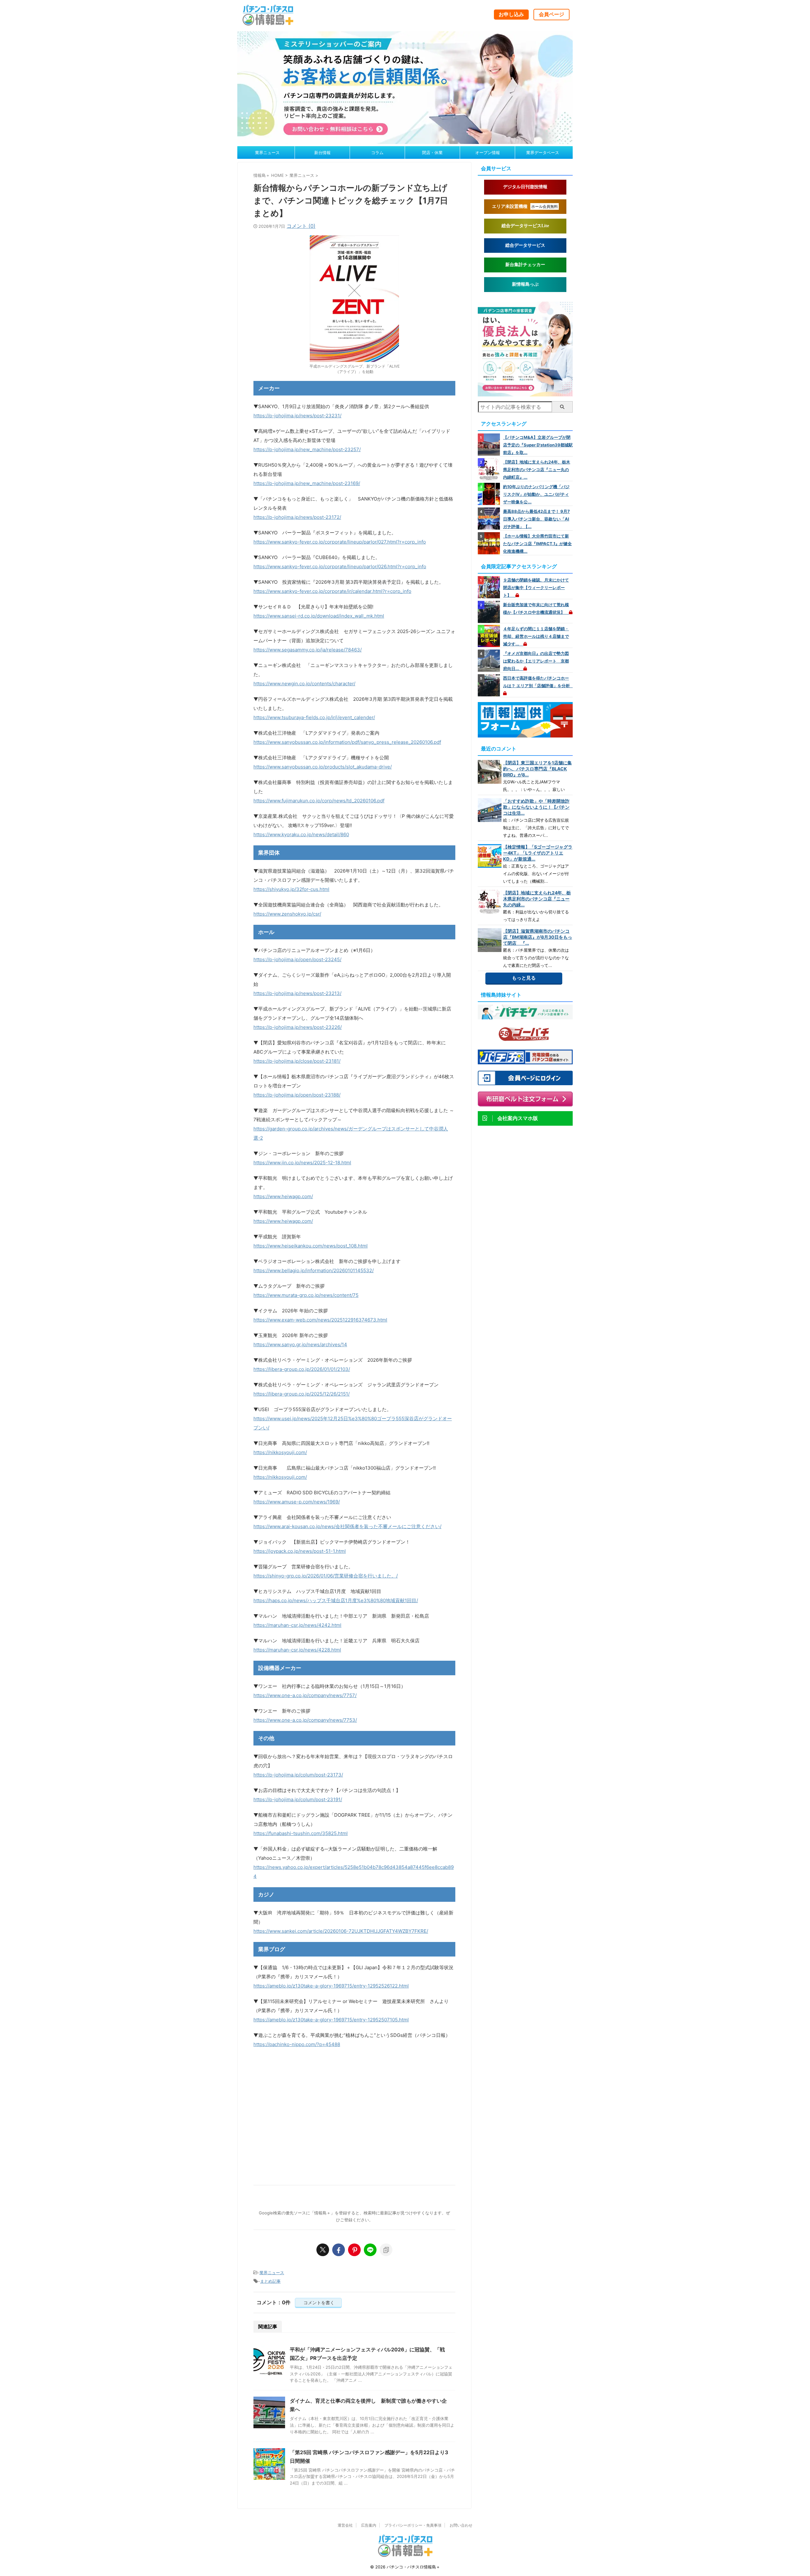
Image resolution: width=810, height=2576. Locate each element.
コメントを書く (318, 2302)
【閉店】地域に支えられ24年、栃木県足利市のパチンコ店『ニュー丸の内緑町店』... (537, 470)
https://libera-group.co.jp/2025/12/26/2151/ (302, 1394)
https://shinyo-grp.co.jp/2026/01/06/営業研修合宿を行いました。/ (326, 1576)
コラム (377, 152)
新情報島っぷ (525, 284)
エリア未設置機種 (525, 206)
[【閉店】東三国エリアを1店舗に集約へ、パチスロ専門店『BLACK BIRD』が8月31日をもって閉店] (490, 772)
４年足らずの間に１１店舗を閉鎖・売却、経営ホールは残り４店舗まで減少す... (536, 636)
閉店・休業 (432, 152)
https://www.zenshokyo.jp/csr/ (287, 914)
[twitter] (323, 2250)
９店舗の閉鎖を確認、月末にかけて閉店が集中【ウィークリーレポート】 (536, 588)
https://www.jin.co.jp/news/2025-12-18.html (302, 1163)
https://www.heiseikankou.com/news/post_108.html (311, 1246)
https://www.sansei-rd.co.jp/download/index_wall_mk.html (319, 616)
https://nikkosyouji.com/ (280, 1452)
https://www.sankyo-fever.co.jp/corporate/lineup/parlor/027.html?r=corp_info (340, 542)
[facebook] (339, 2250)
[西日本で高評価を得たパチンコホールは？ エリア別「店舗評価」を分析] (490, 685)
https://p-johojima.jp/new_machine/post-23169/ (307, 483)
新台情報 (322, 152)
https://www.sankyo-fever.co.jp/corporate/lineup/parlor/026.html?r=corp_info (340, 566)
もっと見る (524, 978)
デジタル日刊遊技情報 (525, 187)
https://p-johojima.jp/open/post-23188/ (297, 1095)
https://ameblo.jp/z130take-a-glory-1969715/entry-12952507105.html (331, 2020)
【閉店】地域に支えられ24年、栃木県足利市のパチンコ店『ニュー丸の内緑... (537, 899)
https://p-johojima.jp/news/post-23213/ (297, 993)
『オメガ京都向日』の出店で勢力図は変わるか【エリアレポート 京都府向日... (536, 661)
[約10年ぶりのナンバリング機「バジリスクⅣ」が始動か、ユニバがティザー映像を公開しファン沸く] (490, 494)
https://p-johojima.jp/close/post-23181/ (297, 1061)
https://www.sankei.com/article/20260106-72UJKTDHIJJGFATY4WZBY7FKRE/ (341, 1931)
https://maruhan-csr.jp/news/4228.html (297, 1650)
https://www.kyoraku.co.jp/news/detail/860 (301, 834)
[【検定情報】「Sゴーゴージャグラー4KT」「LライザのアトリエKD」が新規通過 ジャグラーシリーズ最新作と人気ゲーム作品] (490, 856)
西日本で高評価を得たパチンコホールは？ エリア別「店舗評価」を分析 (539, 682)
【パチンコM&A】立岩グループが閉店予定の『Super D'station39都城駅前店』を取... (538, 445)
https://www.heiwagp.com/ (283, 1196)
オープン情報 (488, 152)
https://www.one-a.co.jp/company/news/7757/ (305, 1695)
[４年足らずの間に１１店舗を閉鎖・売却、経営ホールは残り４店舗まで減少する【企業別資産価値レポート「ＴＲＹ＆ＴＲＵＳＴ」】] (490, 636)
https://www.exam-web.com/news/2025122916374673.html (320, 1320)
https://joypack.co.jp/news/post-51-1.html (300, 1551)
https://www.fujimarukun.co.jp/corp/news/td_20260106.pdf (319, 801)
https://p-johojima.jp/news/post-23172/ (297, 517)
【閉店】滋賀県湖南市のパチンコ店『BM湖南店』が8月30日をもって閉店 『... (538, 937)
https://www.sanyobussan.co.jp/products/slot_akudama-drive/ (323, 767)
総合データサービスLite (525, 226)
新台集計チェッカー (525, 265)
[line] (370, 2250)
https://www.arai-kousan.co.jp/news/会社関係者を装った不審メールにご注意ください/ (347, 1526)
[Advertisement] (354, 2116)
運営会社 (345, 2525)
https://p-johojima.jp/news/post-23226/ (298, 1027)
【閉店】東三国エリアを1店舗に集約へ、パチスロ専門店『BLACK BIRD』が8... (537, 769)
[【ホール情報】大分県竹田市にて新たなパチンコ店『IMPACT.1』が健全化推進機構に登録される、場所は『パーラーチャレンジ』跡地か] (490, 543)
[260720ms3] (525, 393)
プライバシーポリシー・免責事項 (413, 2525)
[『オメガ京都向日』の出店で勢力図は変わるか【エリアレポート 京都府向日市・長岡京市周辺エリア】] (490, 661)
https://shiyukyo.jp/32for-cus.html (291, 889)
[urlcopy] (386, 2250)
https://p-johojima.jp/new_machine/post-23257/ (307, 449)
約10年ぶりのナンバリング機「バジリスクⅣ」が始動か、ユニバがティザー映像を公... (536, 494)
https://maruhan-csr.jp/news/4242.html (297, 1625)
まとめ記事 (270, 2281)
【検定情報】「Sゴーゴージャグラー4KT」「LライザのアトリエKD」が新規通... (538, 853)
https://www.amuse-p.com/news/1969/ (297, 1502)
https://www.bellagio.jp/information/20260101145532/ (314, 1270)
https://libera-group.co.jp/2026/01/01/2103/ (302, 1369)
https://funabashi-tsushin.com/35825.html (301, 1833)
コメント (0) (301, 226)
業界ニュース (267, 152)
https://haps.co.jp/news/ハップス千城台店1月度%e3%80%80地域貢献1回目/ (336, 1600)
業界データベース (543, 152)
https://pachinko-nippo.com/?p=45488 (297, 2044)
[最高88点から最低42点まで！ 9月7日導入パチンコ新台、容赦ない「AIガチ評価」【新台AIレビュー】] (490, 519)
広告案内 (369, 2525)
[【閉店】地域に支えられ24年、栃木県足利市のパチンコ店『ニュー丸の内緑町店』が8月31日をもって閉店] (490, 469)
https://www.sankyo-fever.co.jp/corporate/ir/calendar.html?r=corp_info (332, 591)
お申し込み (511, 14)
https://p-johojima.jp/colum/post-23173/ (298, 1775)
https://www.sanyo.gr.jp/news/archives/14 (300, 1344)
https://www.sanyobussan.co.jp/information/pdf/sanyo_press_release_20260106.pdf (347, 742)
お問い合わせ (461, 2525)
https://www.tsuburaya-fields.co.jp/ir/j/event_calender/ (314, 717)
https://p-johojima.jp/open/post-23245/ (297, 959)
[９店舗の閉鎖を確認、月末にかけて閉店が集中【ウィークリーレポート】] (490, 587)
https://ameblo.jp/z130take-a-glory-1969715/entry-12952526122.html (331, 1986)
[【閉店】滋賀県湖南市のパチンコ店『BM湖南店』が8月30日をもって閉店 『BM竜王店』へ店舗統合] (490, 940)
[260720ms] (405, 141)
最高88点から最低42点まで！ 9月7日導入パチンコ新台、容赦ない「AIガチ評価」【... (536, 519)
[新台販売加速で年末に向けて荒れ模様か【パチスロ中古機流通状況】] (490, 612)
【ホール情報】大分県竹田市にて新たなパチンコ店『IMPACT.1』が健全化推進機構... (537, 544)
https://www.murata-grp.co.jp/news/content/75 (306, 1295)
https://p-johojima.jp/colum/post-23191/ (298, 1799)
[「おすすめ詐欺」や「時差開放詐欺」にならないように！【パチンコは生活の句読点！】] (490, 810)
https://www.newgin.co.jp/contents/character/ (304, 684)
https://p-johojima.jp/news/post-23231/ (297, 416)
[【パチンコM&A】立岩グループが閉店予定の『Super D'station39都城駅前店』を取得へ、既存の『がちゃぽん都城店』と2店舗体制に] (490, 445)
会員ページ (551, 14)
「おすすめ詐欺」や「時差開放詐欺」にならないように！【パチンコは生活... (536, 807)
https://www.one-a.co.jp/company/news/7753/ (305, 1720)
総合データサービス (525, 245)
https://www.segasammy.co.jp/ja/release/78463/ (308, 650)
